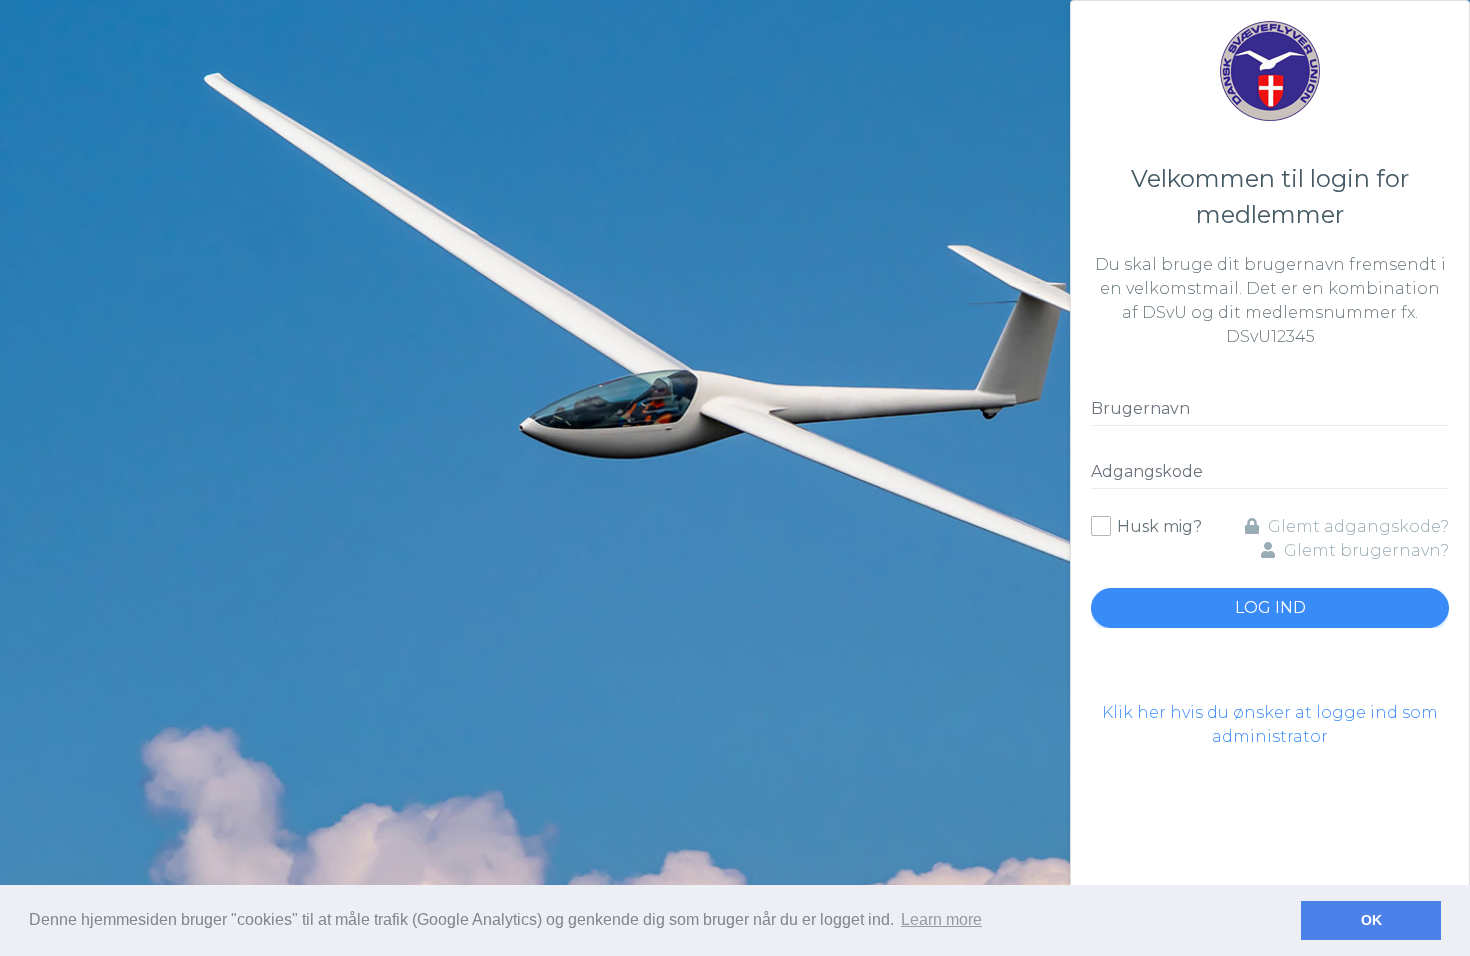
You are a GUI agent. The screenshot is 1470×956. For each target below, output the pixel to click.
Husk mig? (1159, 526)
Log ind (1270, 607)
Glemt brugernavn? (1364, 550)
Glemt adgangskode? (1356, 526)
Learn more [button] (941, 919)
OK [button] (1371, 920)
